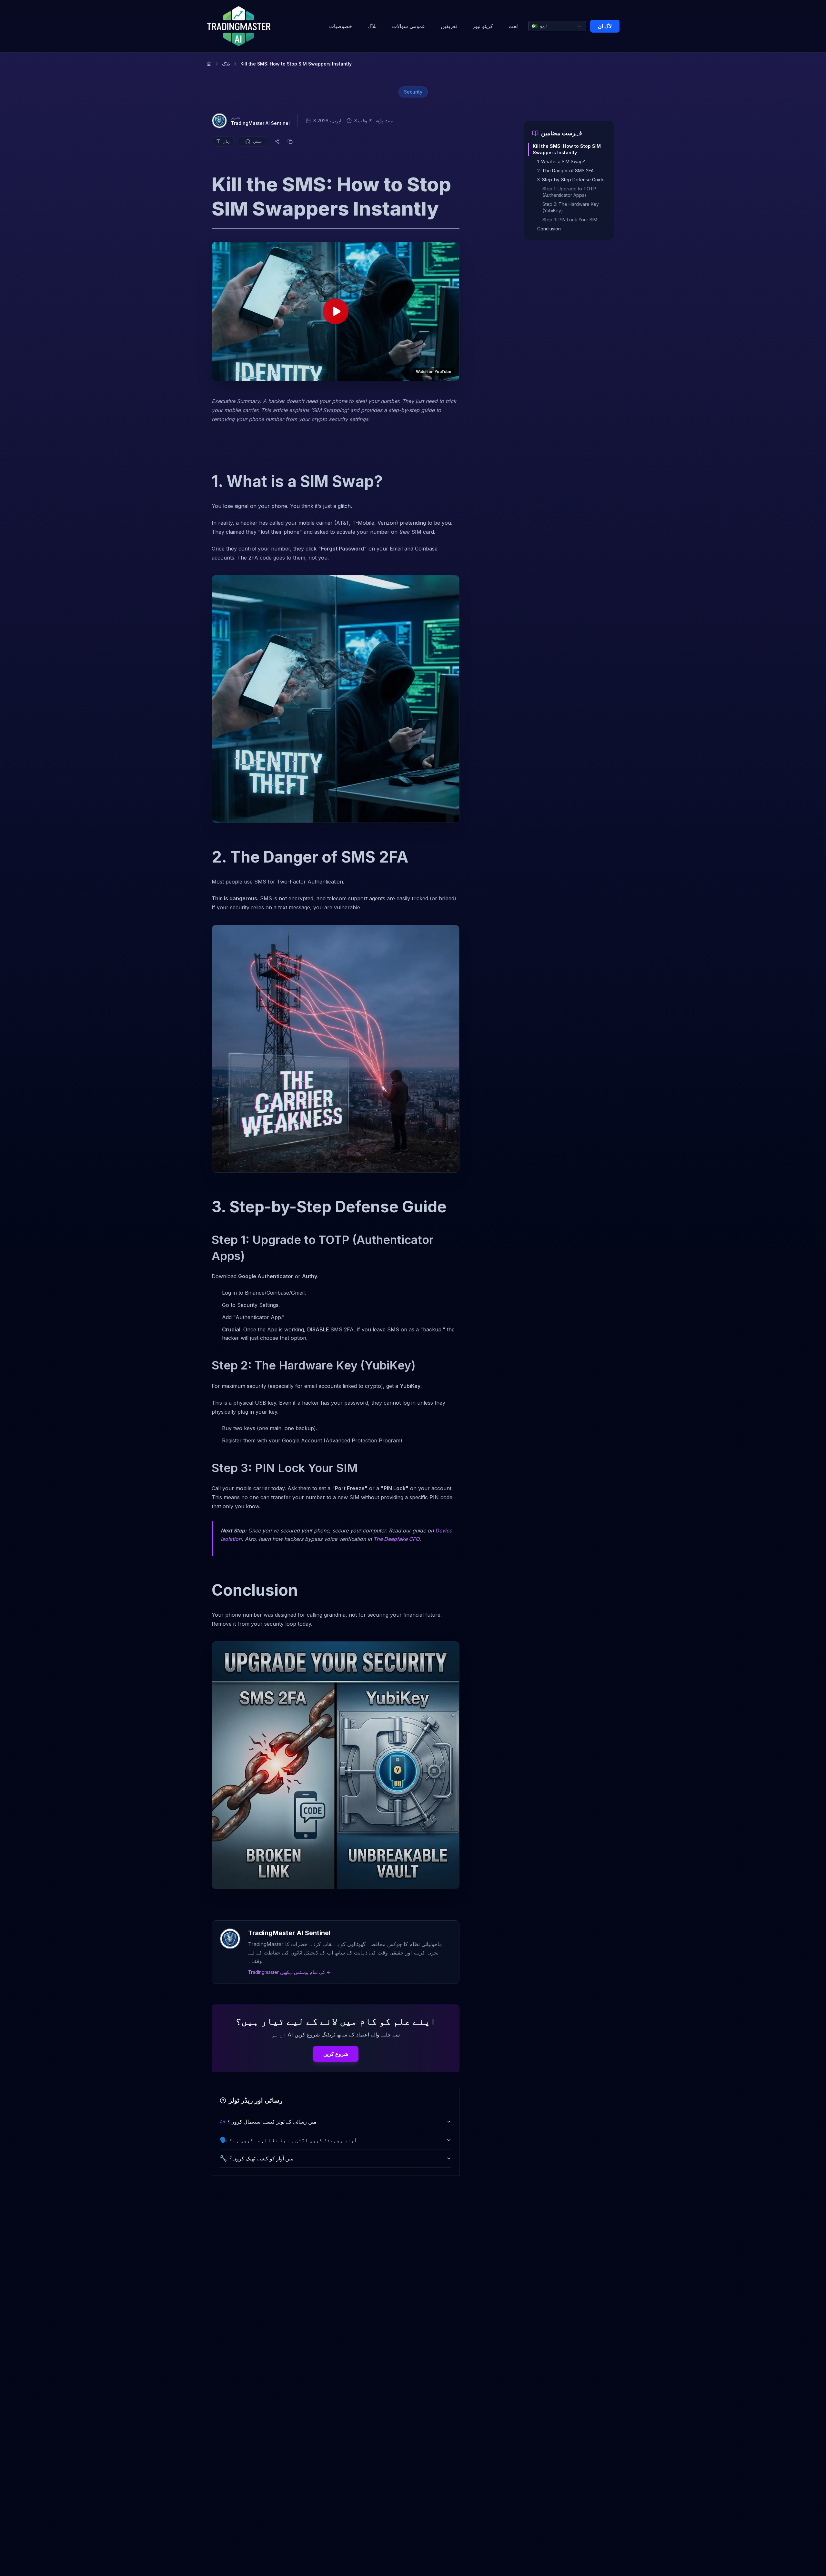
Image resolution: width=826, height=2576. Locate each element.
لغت (513, 26)
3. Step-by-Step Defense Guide (571, 180)
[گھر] (209, 64)
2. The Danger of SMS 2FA (565, 171)
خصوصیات (341, 26)
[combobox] (557, 26)
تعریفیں (449, 26)
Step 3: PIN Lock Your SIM (570, 220)
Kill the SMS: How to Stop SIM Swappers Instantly (567, 149)
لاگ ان (605, 26)
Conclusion (549, 229)
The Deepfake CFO (396, 1539)
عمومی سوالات (409, 26)
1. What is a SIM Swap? (561, 162)
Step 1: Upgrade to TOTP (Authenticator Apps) (569, 192)
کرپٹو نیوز (483, 26)
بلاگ (372, 26)
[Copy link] (290, 141)
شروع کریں (336, 2054)
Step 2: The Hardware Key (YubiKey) (571, 207)
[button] (336, 311)
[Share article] (277, 141)
